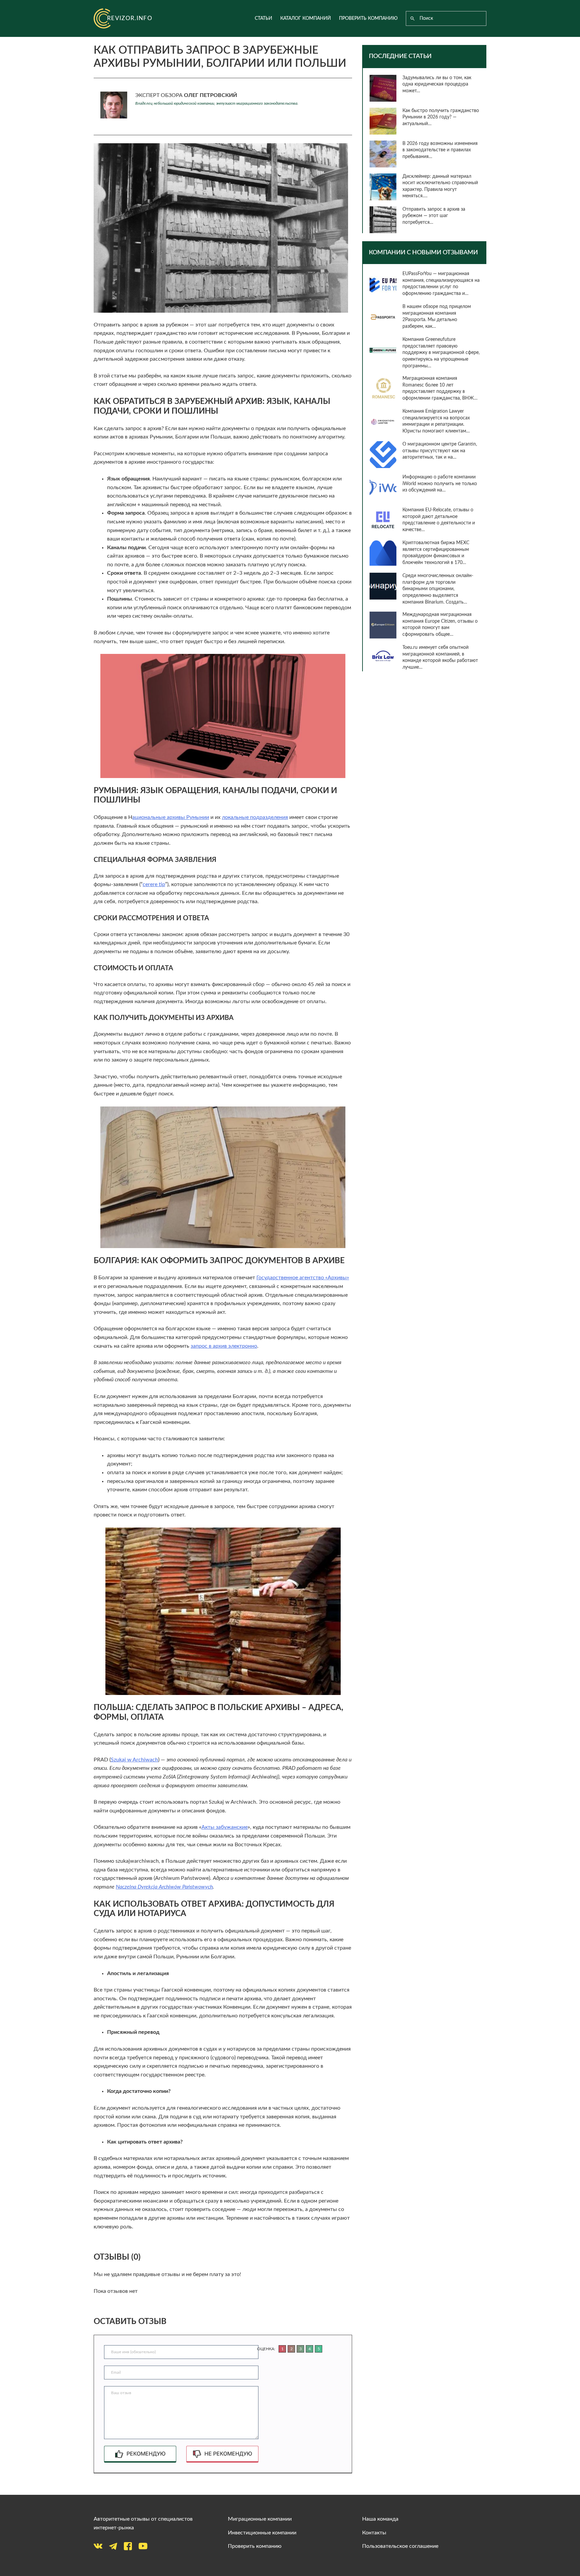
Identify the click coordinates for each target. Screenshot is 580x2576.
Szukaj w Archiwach (134, 1760)
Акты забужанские (225, 1827)
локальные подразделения (255, 817)
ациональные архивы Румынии (171, 817)
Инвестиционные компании (262, 2533)
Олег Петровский (210, 95)
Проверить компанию (368, 18)
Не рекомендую (228, 2454)
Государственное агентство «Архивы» (303, 1278)
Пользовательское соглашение (400, 2546)
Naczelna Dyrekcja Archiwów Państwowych (164, 1887)
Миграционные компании (260, 2519)
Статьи (263, 18)
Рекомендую (146, 2454)
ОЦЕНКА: (266, 2349)
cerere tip (154, 884)
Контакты (374, 2533)
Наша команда (380, 2519)
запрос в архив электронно (224, 1346)
